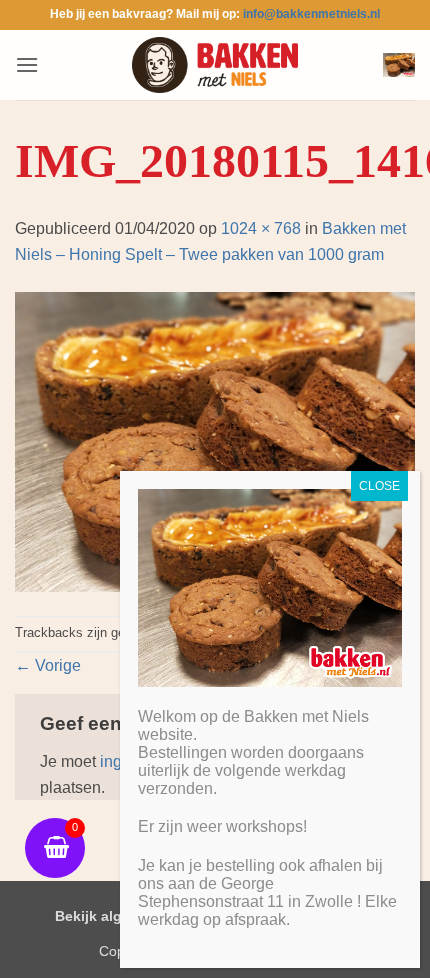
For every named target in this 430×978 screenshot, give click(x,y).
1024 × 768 (261, 228)
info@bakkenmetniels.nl (311, 14)
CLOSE (379, 486)
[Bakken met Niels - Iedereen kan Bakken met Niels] (215, 64)
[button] (27, 64)
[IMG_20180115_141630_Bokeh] (215, 440)
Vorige (48, 665)
